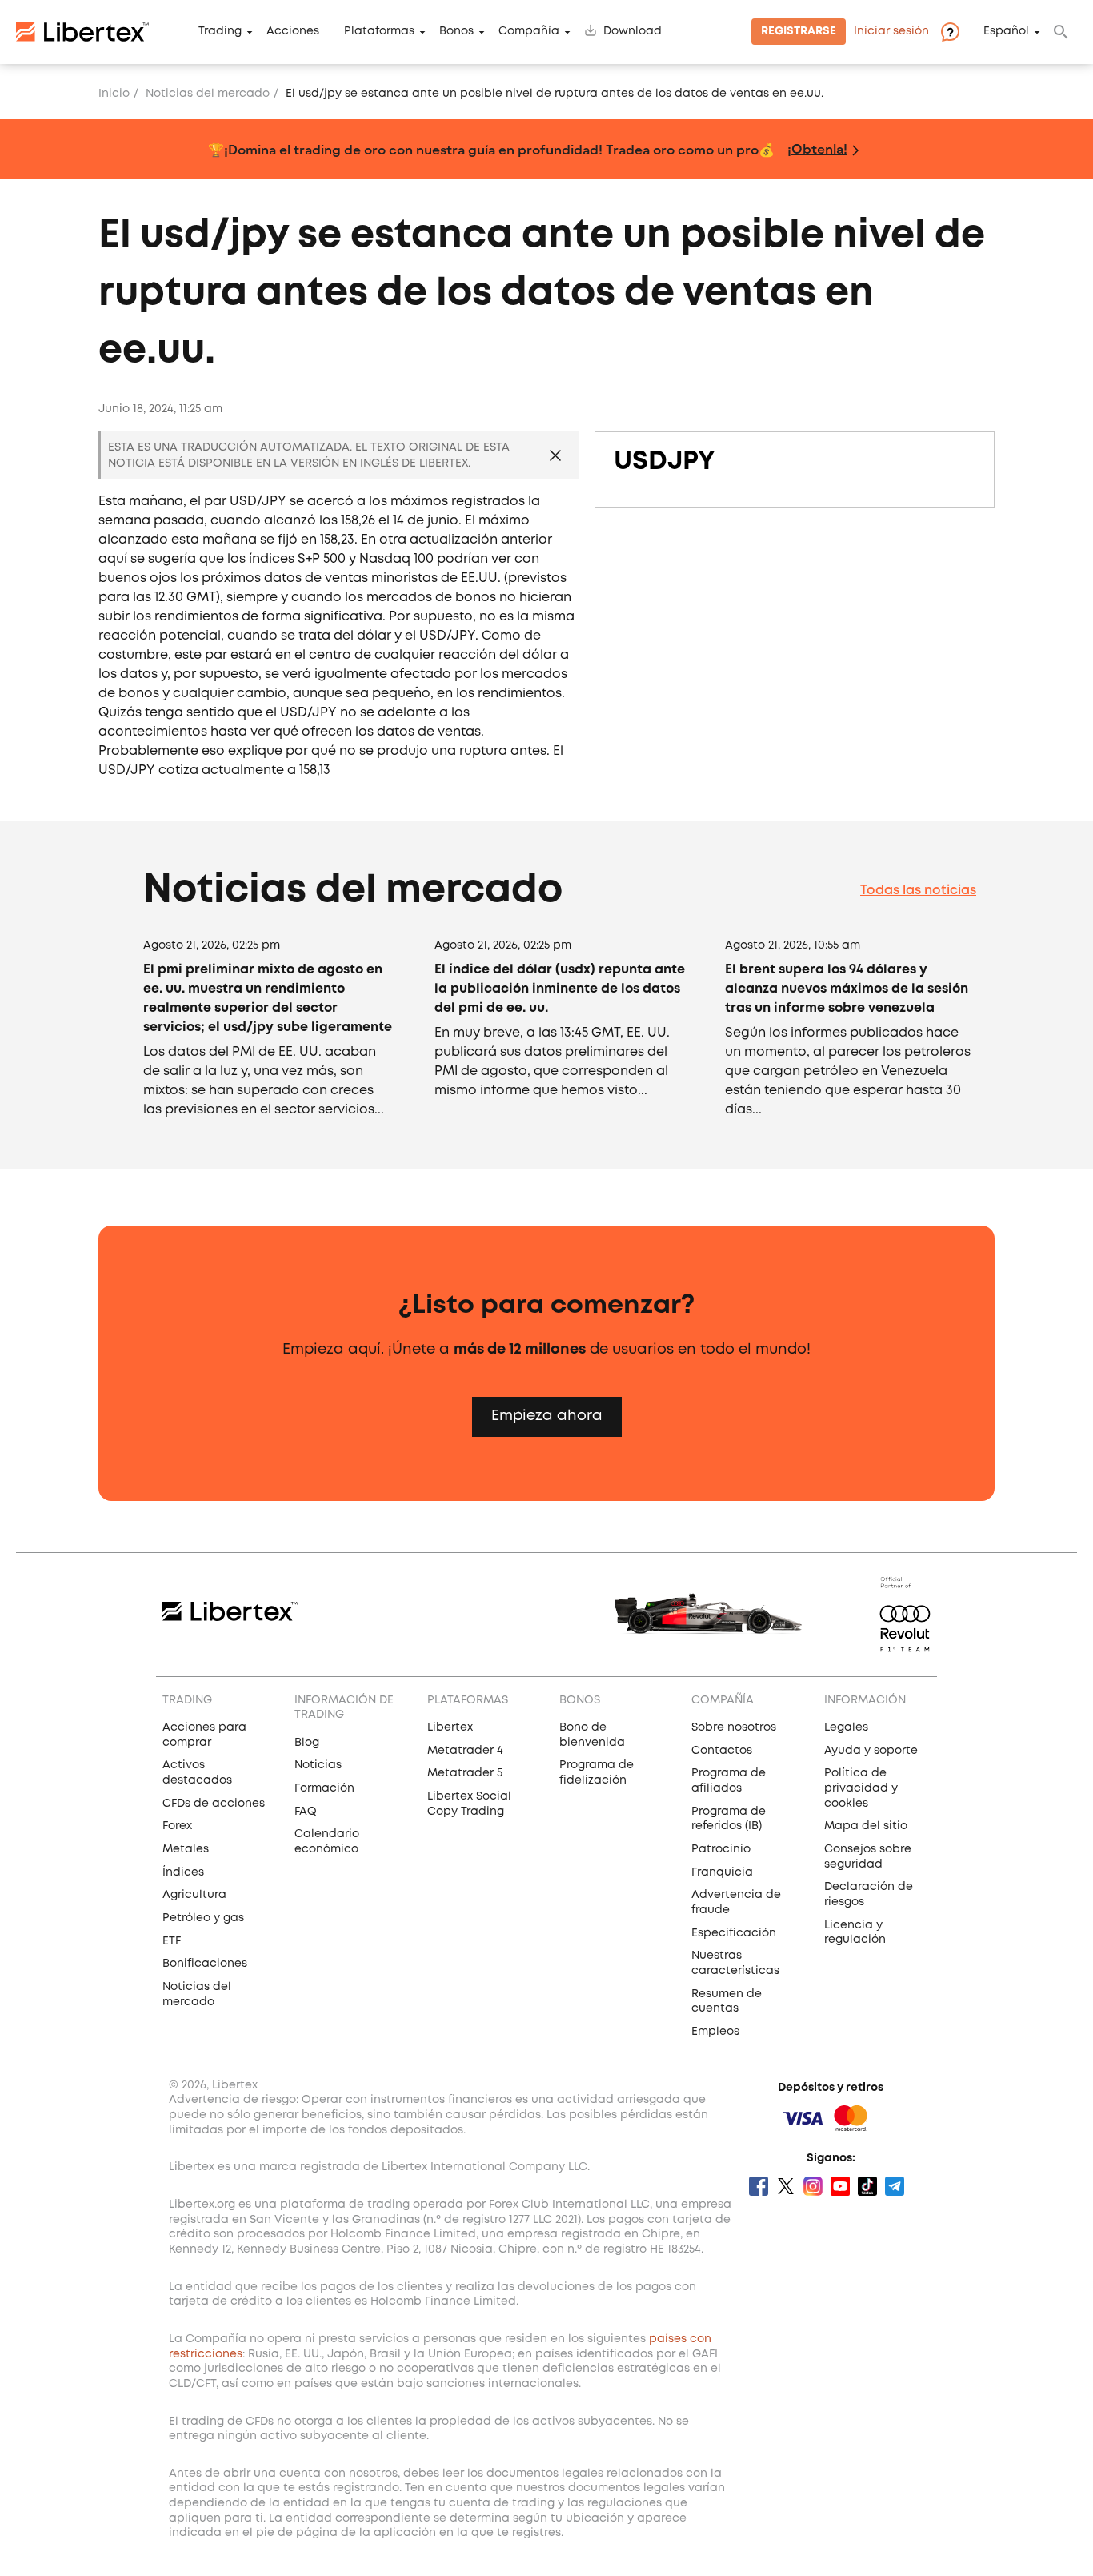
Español (1006, 32)
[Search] (1061, 32)
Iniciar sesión (891, 32)
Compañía (529, 32)
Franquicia (722, 1872)
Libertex (450, 1727)
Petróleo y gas (203, 1918)
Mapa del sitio (866, 1826)
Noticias (318, 1765)
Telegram (895, 2186)
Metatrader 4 (465, 1751)
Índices (183, 1872)
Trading (220, 32)
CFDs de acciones (214, 1804)
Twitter (786, 2186)
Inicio (114, 94)
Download (633, 32)
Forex (177, 1826)
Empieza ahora (547, 1416)
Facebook (759, 2186)
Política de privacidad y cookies (861, 1788)
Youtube (840, 2186)
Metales (186, 1849)
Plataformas (379, 32)
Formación (324, 1788)
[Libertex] (82, 32)
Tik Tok (867, 2186)
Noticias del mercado (208, 94)
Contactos (722, 1751)
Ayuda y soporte (871, 1751)
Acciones (293, 32)
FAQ (306, 1812)
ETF (172, 1941)
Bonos (456, 32)
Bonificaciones (205, 1964)
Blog (307, 1743)
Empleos (715, 2032)
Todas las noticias (918, 891)
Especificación (734, 1933)
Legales (846, 1727)
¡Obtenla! (817, 148)
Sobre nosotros (734, 1727)
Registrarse (799, 32)
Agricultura (194, 1895)
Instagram (813, 2186)
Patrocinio (721, 1849)
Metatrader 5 (465, 1773)
